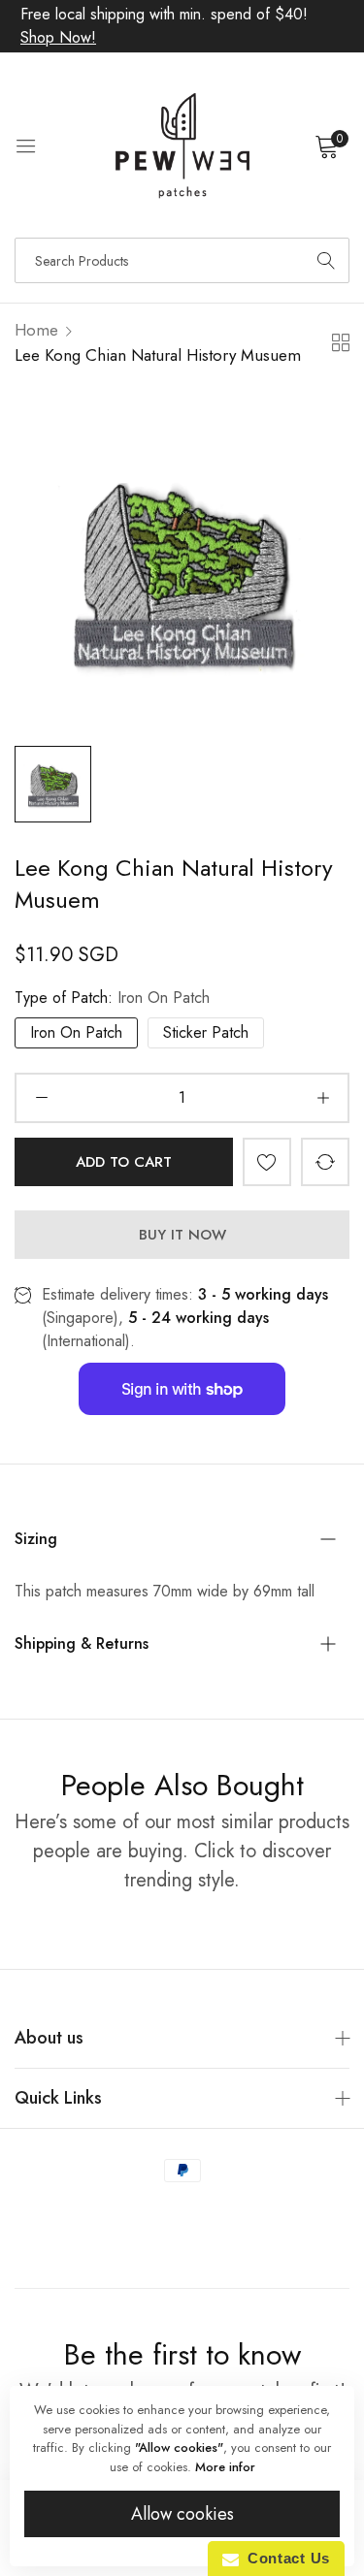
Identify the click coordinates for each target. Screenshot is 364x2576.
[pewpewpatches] (182, 145)
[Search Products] (326, 260)
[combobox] (182, 260)
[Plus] (323, 1098)
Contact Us (284, 2558)
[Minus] (41, 1098)
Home (36, 330)
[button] (267, 1162)
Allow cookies (182, 2514)
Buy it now (182, 1235)
